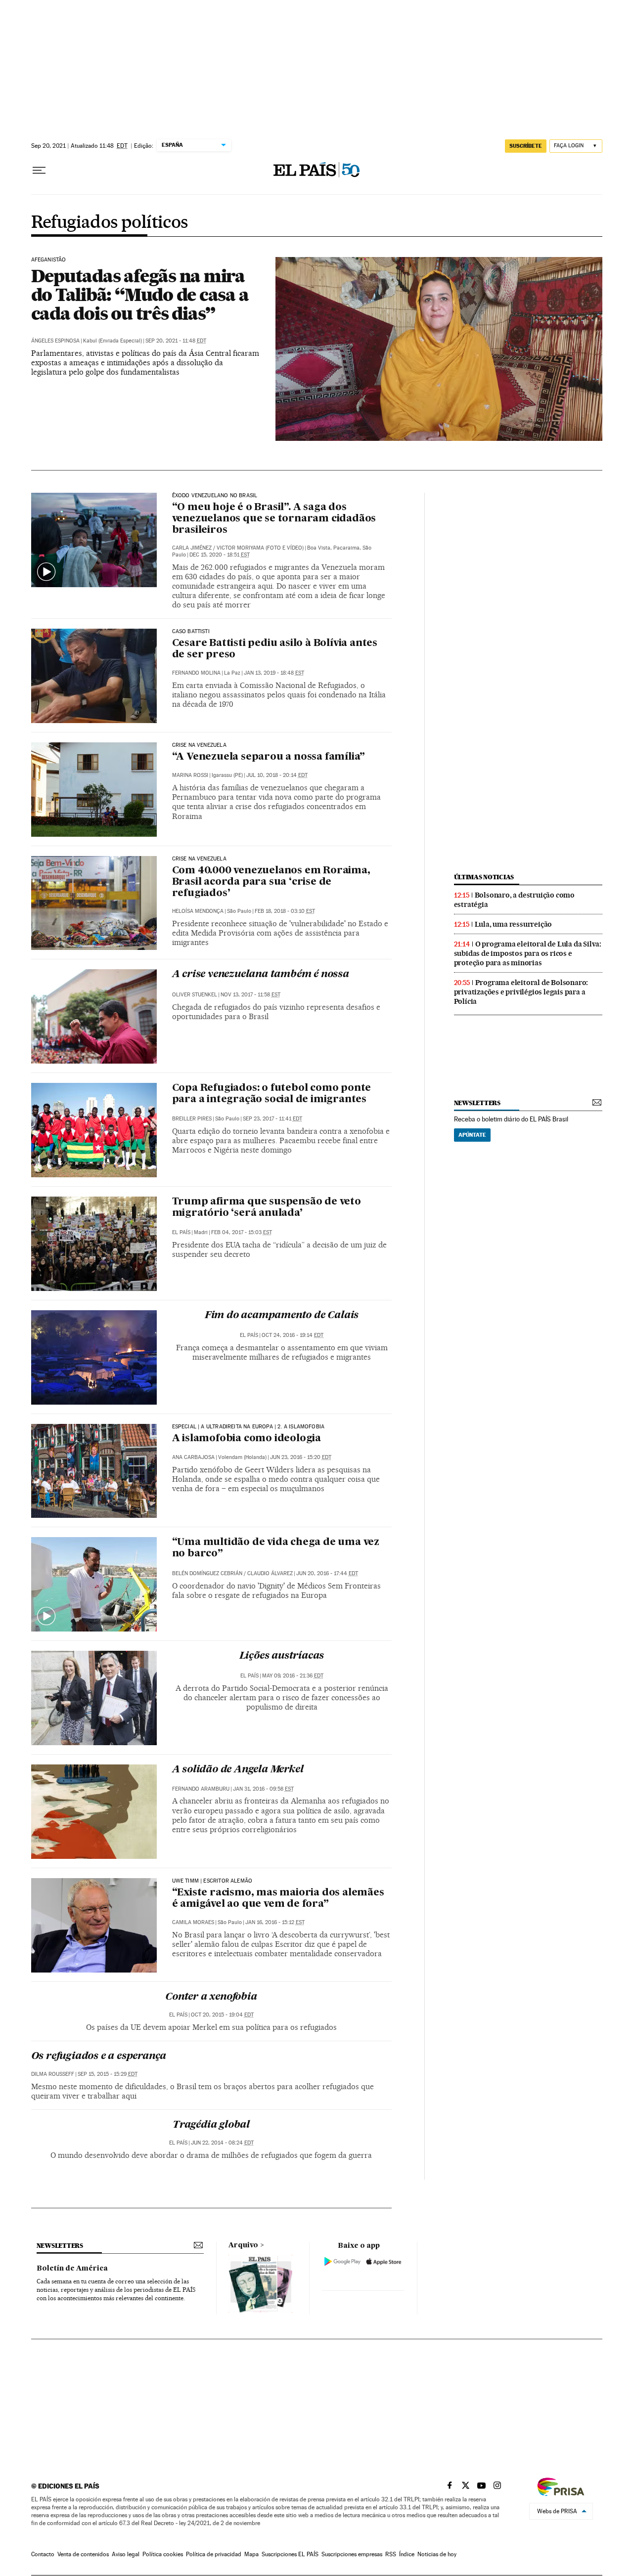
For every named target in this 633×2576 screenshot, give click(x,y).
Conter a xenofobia (211, 1997)
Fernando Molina (196, 673)
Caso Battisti (191, 632)
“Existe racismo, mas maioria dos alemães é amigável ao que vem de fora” (278, 1899)
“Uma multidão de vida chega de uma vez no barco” (276, 1548)
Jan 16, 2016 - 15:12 (275, 1922)
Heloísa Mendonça (198, 911)
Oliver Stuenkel (195, 995)
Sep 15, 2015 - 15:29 (108, 2074)
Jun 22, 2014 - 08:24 (222, 2143)
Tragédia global (211, 2125)
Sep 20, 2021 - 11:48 (176, 341)
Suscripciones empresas (352, 2554)
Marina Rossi (190, 775)
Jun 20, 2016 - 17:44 (327, 1573)
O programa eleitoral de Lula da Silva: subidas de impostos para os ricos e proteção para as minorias (528, 953)
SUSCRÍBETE (526, 146)
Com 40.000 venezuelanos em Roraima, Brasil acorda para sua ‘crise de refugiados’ (271, 882)
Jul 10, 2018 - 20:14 (277, 775)
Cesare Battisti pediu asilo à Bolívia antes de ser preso (275, 649)
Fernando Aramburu (201, 1789)
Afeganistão (49, 260)
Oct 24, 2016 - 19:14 (293, 1335)
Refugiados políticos (110, 223)
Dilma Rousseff (53, 2074)
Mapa (251, 2554)
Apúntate (472, 1135)
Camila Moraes (193, 1922)
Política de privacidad (214, 2554)
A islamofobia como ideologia (247, 1439)
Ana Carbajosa (193, 1457)
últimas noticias (484, 877)
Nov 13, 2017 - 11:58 (250, 995)
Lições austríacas (282, 1656)
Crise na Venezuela (199, 745)
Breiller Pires (192, 1119)
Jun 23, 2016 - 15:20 (301, 1457)
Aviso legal (126, 2554)
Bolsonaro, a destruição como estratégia (514, 900)
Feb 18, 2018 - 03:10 (285, 911)
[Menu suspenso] (39, 171)
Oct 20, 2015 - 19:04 (222, 2015)
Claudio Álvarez (270, 1573)
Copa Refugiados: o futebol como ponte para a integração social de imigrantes (272, 1094)
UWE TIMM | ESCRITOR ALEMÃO (212, 1881)
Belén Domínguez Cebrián (207, 1573)
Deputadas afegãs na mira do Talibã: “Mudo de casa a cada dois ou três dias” (140, 295)
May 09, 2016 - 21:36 (293, 1676)
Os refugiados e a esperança (99, 2057)
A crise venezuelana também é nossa (261, 975)
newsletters (477, 1103)
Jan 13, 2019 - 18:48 (274, 673)
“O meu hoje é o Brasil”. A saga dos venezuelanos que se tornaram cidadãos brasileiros (274, 519)
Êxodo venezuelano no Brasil (215, 496)
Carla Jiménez (192, 548)
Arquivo (243, 2245)
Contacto (43, 2554)
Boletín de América (72, 2269)
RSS (391, 2554)
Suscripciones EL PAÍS (290, 2554)
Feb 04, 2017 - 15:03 (242, 1232)
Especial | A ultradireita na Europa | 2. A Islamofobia (249, 1427)
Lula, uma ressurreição (514, 924)
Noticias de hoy (437, 2554)
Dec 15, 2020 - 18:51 (220, 555)
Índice (407, 2554)
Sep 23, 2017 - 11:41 (272, 1119)
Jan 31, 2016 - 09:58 (263, 1789)
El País (181, 1232)
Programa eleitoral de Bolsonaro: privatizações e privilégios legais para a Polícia (521, 992)
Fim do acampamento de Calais (282, 1316)
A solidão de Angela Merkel (238, 1770)
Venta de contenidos (83, 2554)
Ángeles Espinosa (55, 341)
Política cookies (163, 2554)
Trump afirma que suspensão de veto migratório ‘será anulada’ (267, 1208)
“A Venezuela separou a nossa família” (269, 757)
